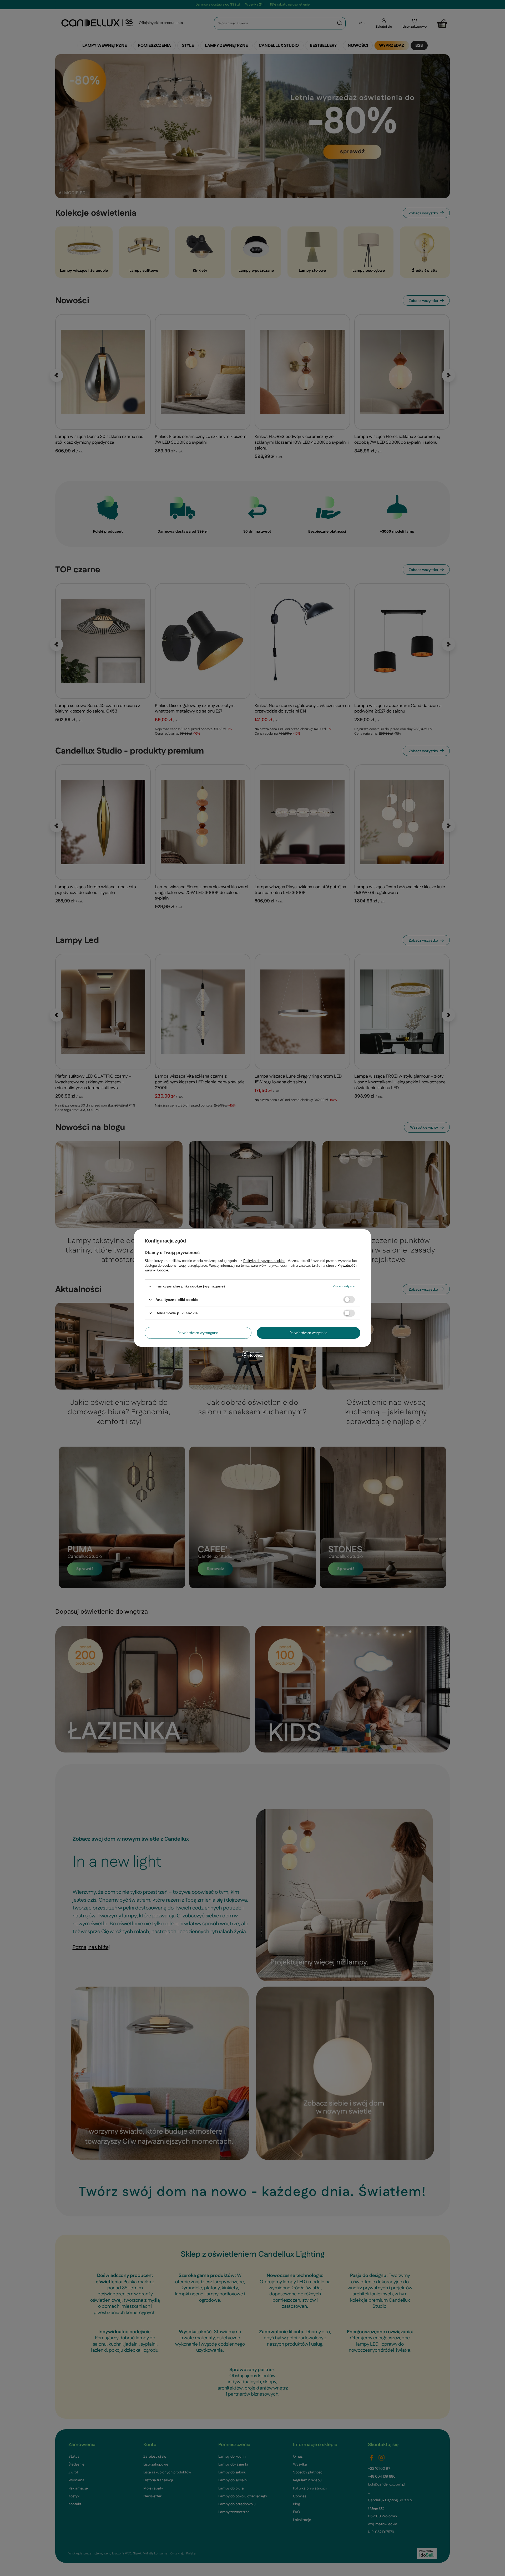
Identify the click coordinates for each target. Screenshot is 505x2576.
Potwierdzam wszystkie (309, 1333)
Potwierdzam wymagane (198, 1333)
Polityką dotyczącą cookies (264, 1261)
